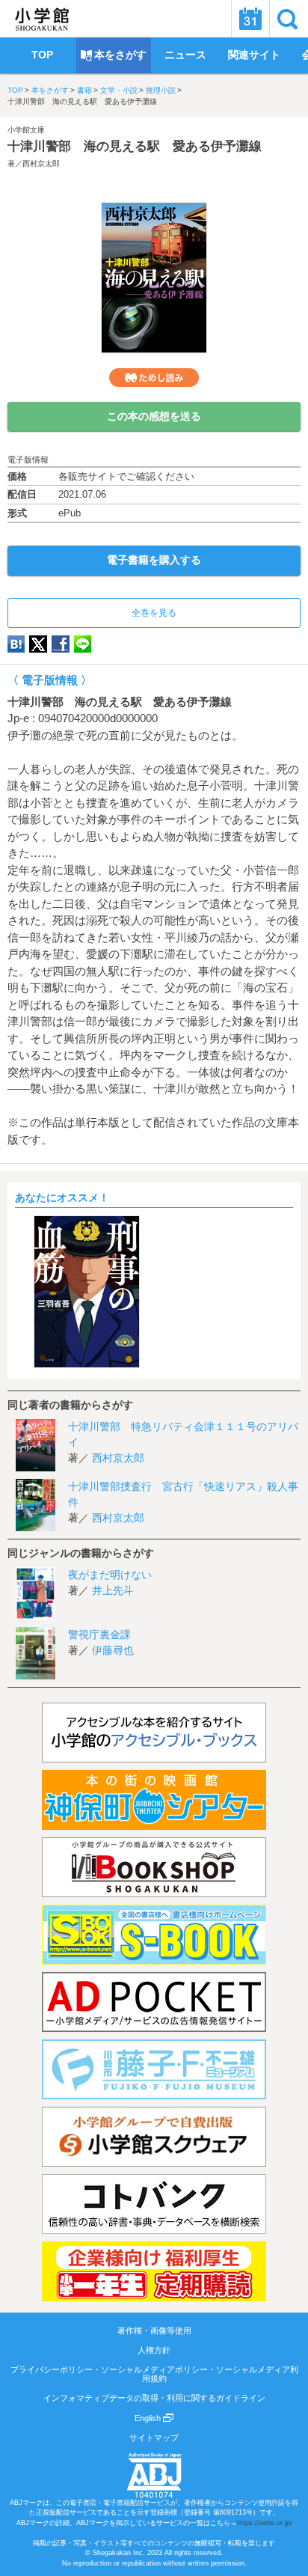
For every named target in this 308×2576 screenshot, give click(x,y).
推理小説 (161, 90)
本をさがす (50, 90)
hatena (16, 644)
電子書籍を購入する (154, 560)
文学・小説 (119, 90)
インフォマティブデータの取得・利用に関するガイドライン (154, 2398)
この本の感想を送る (154, 416)
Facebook (61, 644)
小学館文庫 (26, 130)
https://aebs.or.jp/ (265, 2523)
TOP (15, 90)
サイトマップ (154, 2438)
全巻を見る (154, 613)
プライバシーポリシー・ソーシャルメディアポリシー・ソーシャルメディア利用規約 (154, 2374)
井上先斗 (113, 1590)
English (149, 2418)
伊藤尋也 (113, 1650)
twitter (38, 644)
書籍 (84, 90)
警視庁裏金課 (99, 1635)
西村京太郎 (41, 164)
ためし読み (154, 378)
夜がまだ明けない (110, 1575)
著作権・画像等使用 (154, 2331)
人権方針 (154, 2350)
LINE (83, 644)
